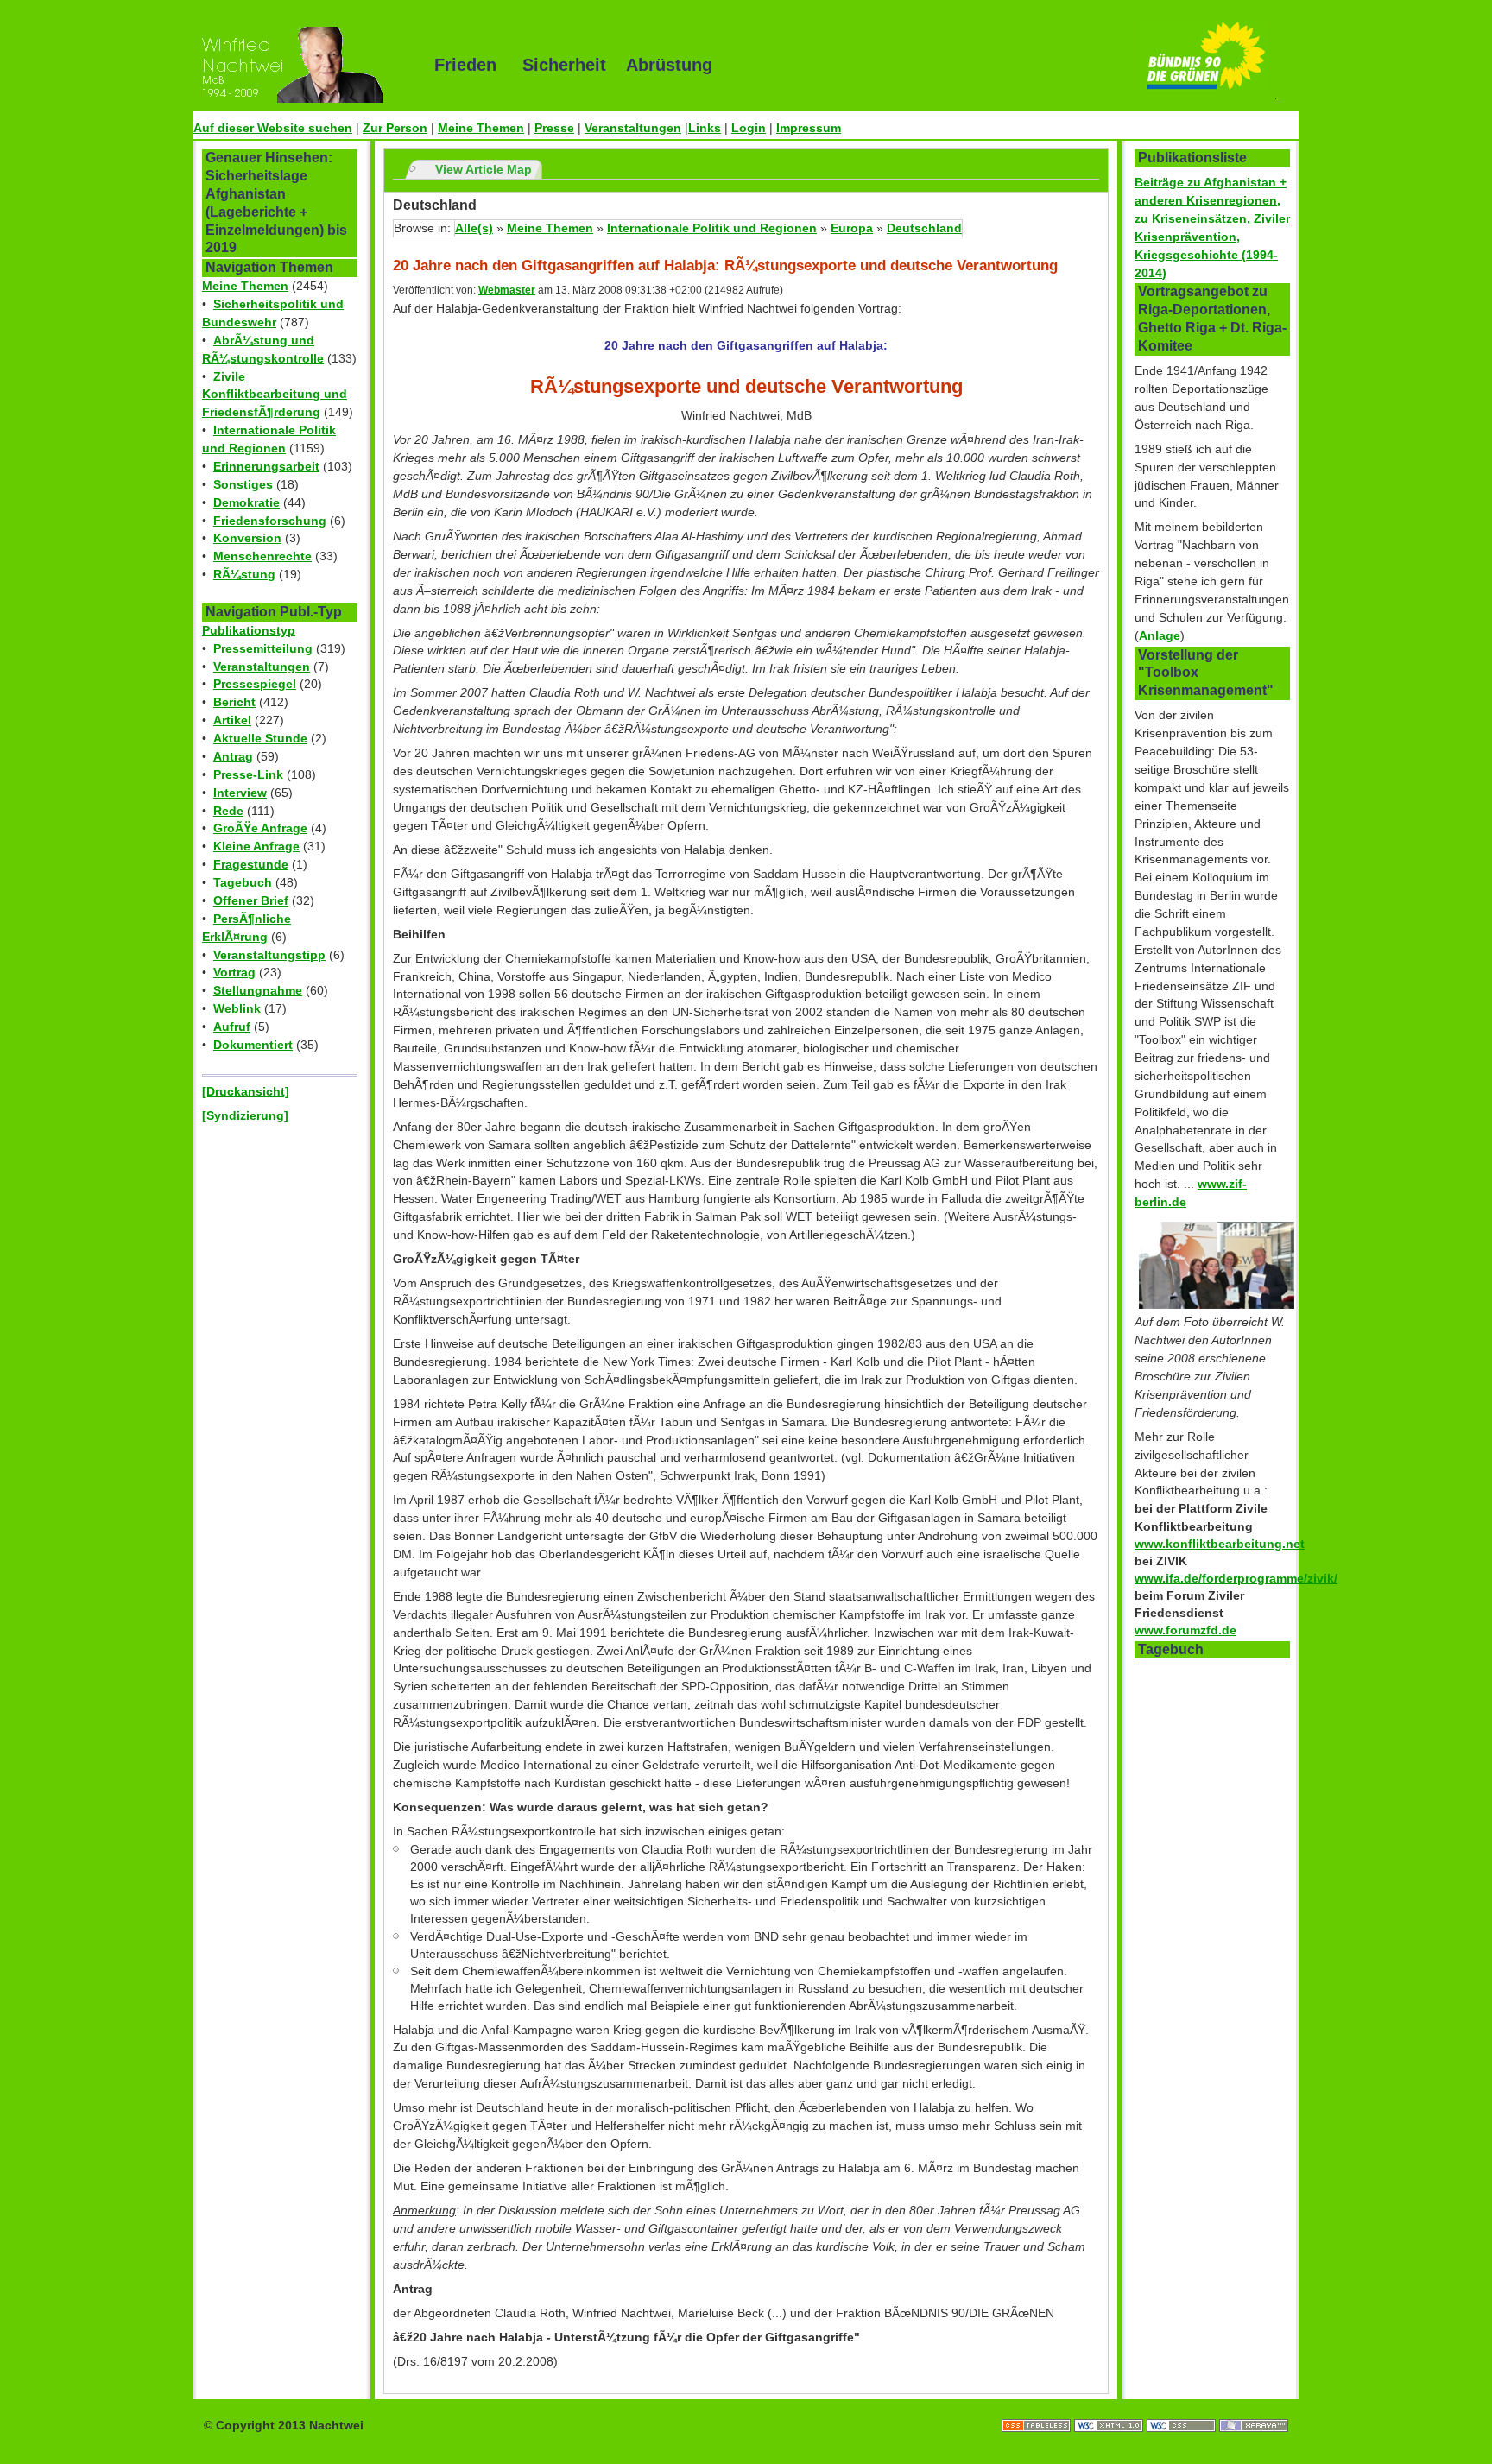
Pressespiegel (255, 684)
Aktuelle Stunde (260, 738)
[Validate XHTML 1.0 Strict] (1110, 2408)
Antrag (233, 756)
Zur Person (395, 128)
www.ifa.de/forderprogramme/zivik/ (1236, 1578)
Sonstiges (243, 484)
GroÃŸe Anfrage (260, 828)
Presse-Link (248, 774)
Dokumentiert (253, 1045)
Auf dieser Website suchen (273, 128)
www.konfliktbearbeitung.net (1220, 1544)
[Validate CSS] (1183, 2408)
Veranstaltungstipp (269, 955)
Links (705, 128)
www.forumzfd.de (1185, 1630)
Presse (554, 128)
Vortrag (234, 972)
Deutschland (924, 228)
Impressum (809, 128)
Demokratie (247, 502)
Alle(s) (474, 228)
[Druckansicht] (246, 1091)
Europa (852, 228)
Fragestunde (251, 864)
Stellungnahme (258, 990)
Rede (228, 811)
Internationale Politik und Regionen (712, 228)
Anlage (1160, 635)
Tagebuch (243, 882)
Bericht (234, 702)
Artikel (232, 720)
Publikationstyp (249, 630)
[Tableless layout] (1038, 2408)
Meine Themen (481, 128)
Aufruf (232, 1027)
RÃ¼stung (244, 574)
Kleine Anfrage (256, 846)
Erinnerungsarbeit (266, 466)
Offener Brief (251, 900)
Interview (240, 793)
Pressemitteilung (263, 648)
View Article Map (484, 169)
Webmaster (507, 290)
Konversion (247, 538)
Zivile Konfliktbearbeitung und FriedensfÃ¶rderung (275, 395)
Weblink (237, 1008)
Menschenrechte (262, 556)
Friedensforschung (270, 521)
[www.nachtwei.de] (301, 65)
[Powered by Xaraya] (1254, 2408)
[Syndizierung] (245, 1115)
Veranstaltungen (633, 128)
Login (749, 128)
